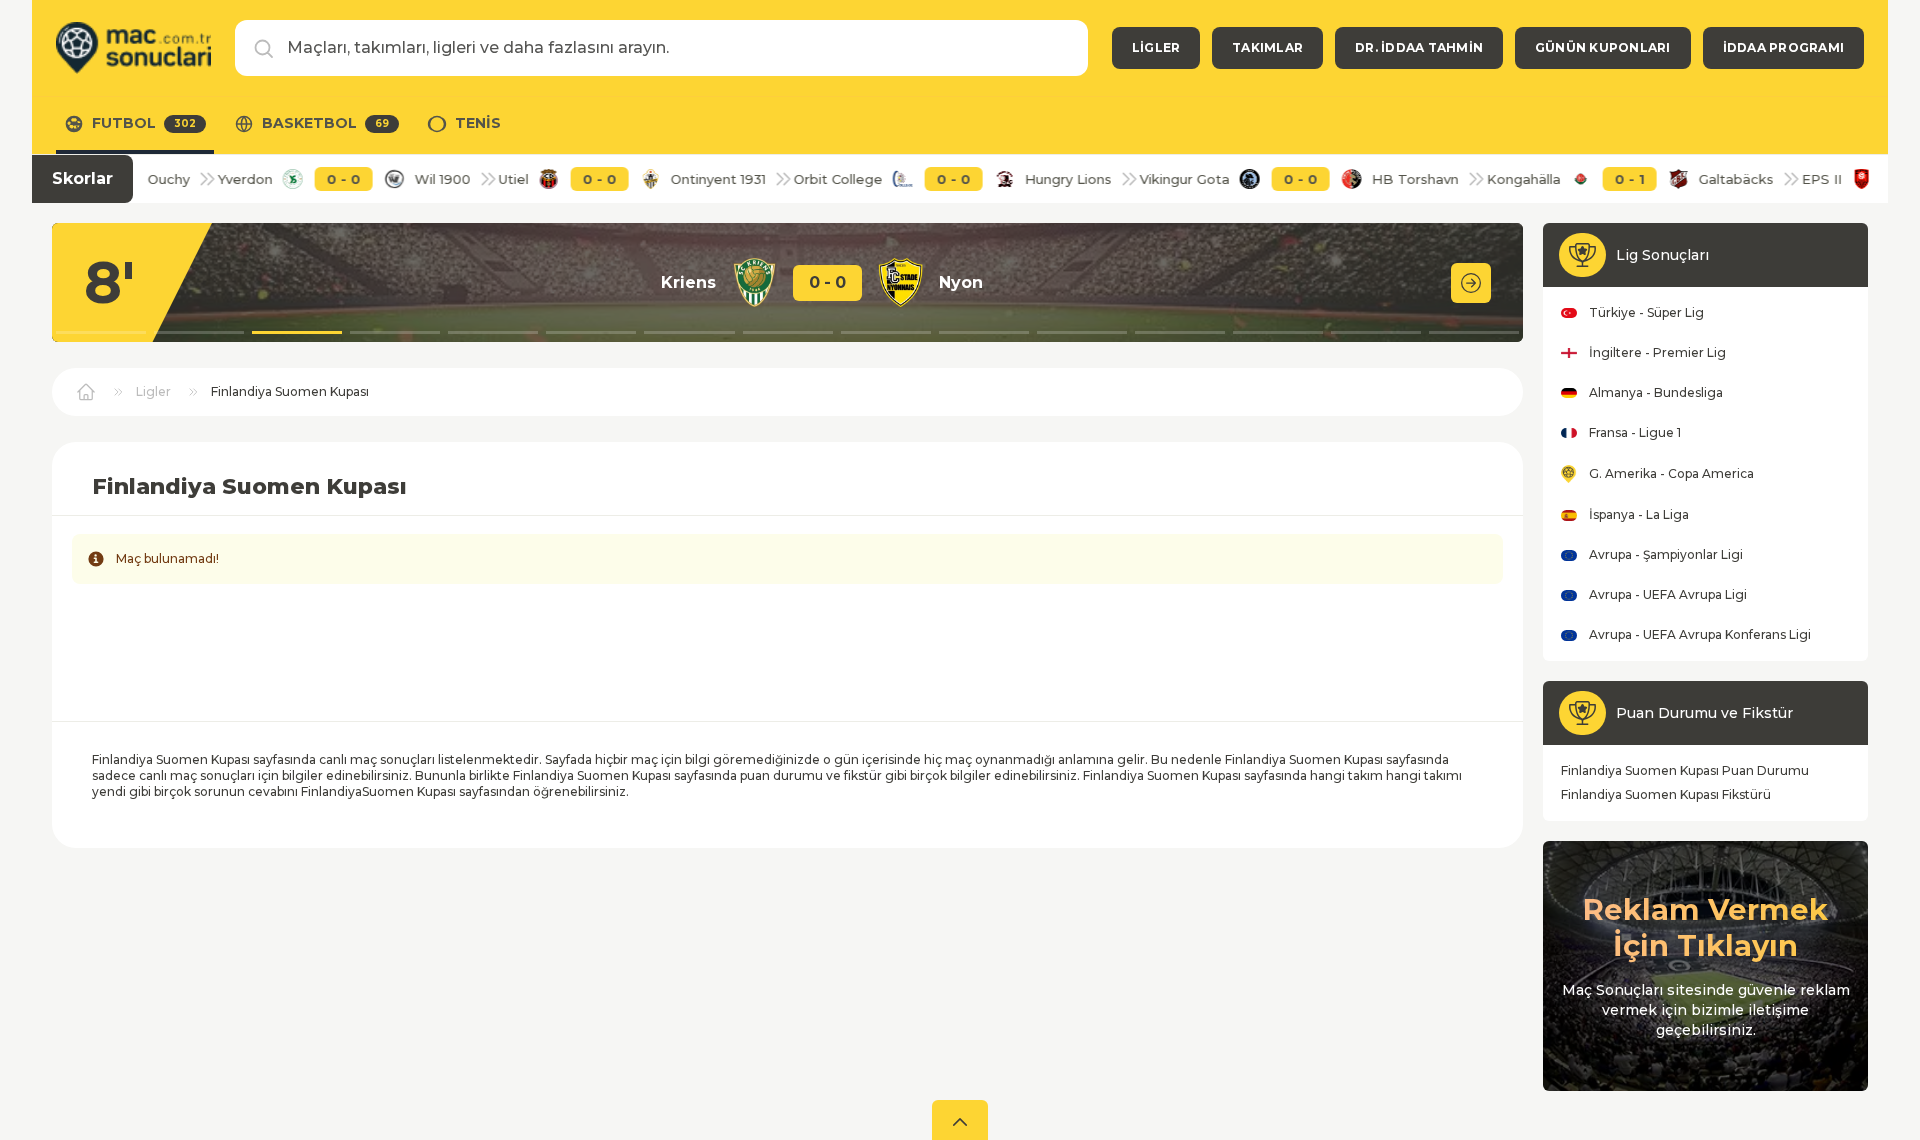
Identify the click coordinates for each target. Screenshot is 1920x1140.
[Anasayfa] (133, 48)
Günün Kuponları (1603, 47)
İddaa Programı (1783, 47)
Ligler (1156, 47)
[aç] (960, 1120)
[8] (1471, 283)
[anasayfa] (86, 392)
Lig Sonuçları (1662, 255)
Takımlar (1267, 47)
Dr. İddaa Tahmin (1419, 47)
